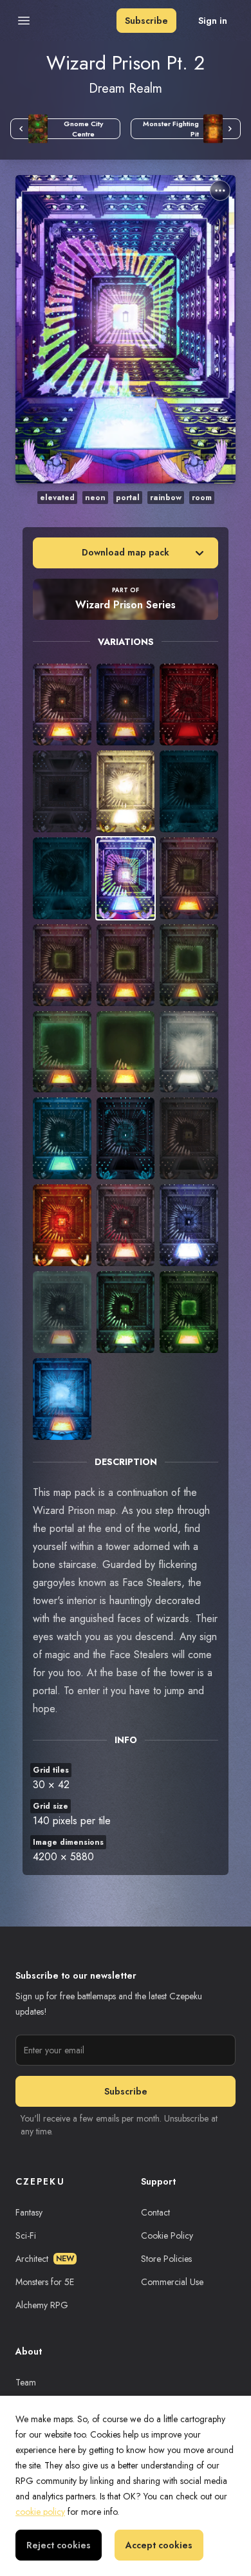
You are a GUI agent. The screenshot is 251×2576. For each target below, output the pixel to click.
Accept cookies (159, 2545)
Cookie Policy (167, 2235)
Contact (155, 2212)
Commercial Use (172, 2282)
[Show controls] (220, 191)
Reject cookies (59, 2545)
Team (26, 2382)
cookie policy (40, 2512)
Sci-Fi (26, 2235)
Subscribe (146, 21)
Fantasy (29, 2212)
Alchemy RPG (42, 2305)
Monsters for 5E (45, 2282)
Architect (45, 2259)
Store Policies (166, 2259)
